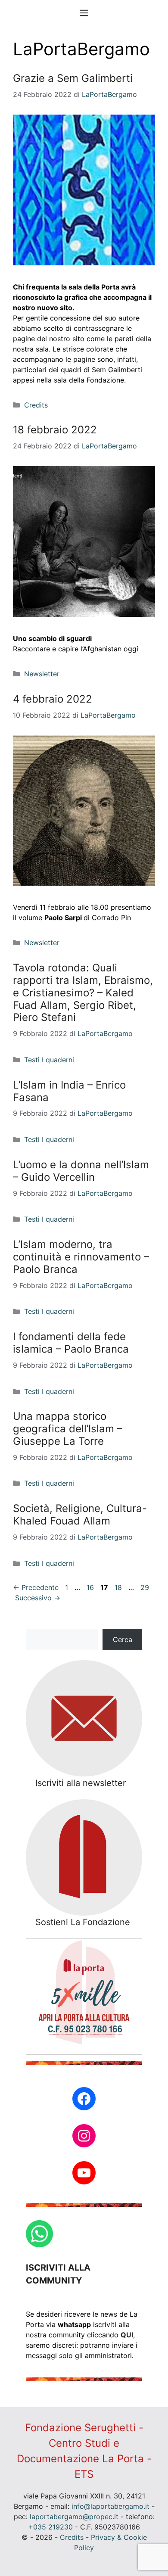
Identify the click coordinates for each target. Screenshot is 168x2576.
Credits (36, 405)
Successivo (38, 1598)
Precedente (36, 1587)
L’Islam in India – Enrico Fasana (69, 1091)
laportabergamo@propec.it (74, 2517)
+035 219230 (51, 2527)
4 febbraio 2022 (53, 699)
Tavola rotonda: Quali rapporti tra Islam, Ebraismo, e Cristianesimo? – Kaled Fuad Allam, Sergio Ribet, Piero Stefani (83, 992)
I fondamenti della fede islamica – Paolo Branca (71, 1343)
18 (119, 1587)
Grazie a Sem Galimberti (73, 78)
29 (146, 1587)
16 (91, 1587)
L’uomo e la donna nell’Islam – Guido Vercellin (81, 1171)
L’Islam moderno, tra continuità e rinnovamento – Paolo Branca (81, 1257)
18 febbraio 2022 (55, 430)
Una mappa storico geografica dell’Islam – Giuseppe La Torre (68, 1429)
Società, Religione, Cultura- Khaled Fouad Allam (80, 1515)
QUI (127, 2335)
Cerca (123, 1640)
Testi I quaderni (49, 1060)
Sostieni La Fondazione (83, 1922)
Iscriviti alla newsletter (81, 1783)
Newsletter (42, 674)
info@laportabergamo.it (110, 2506)
